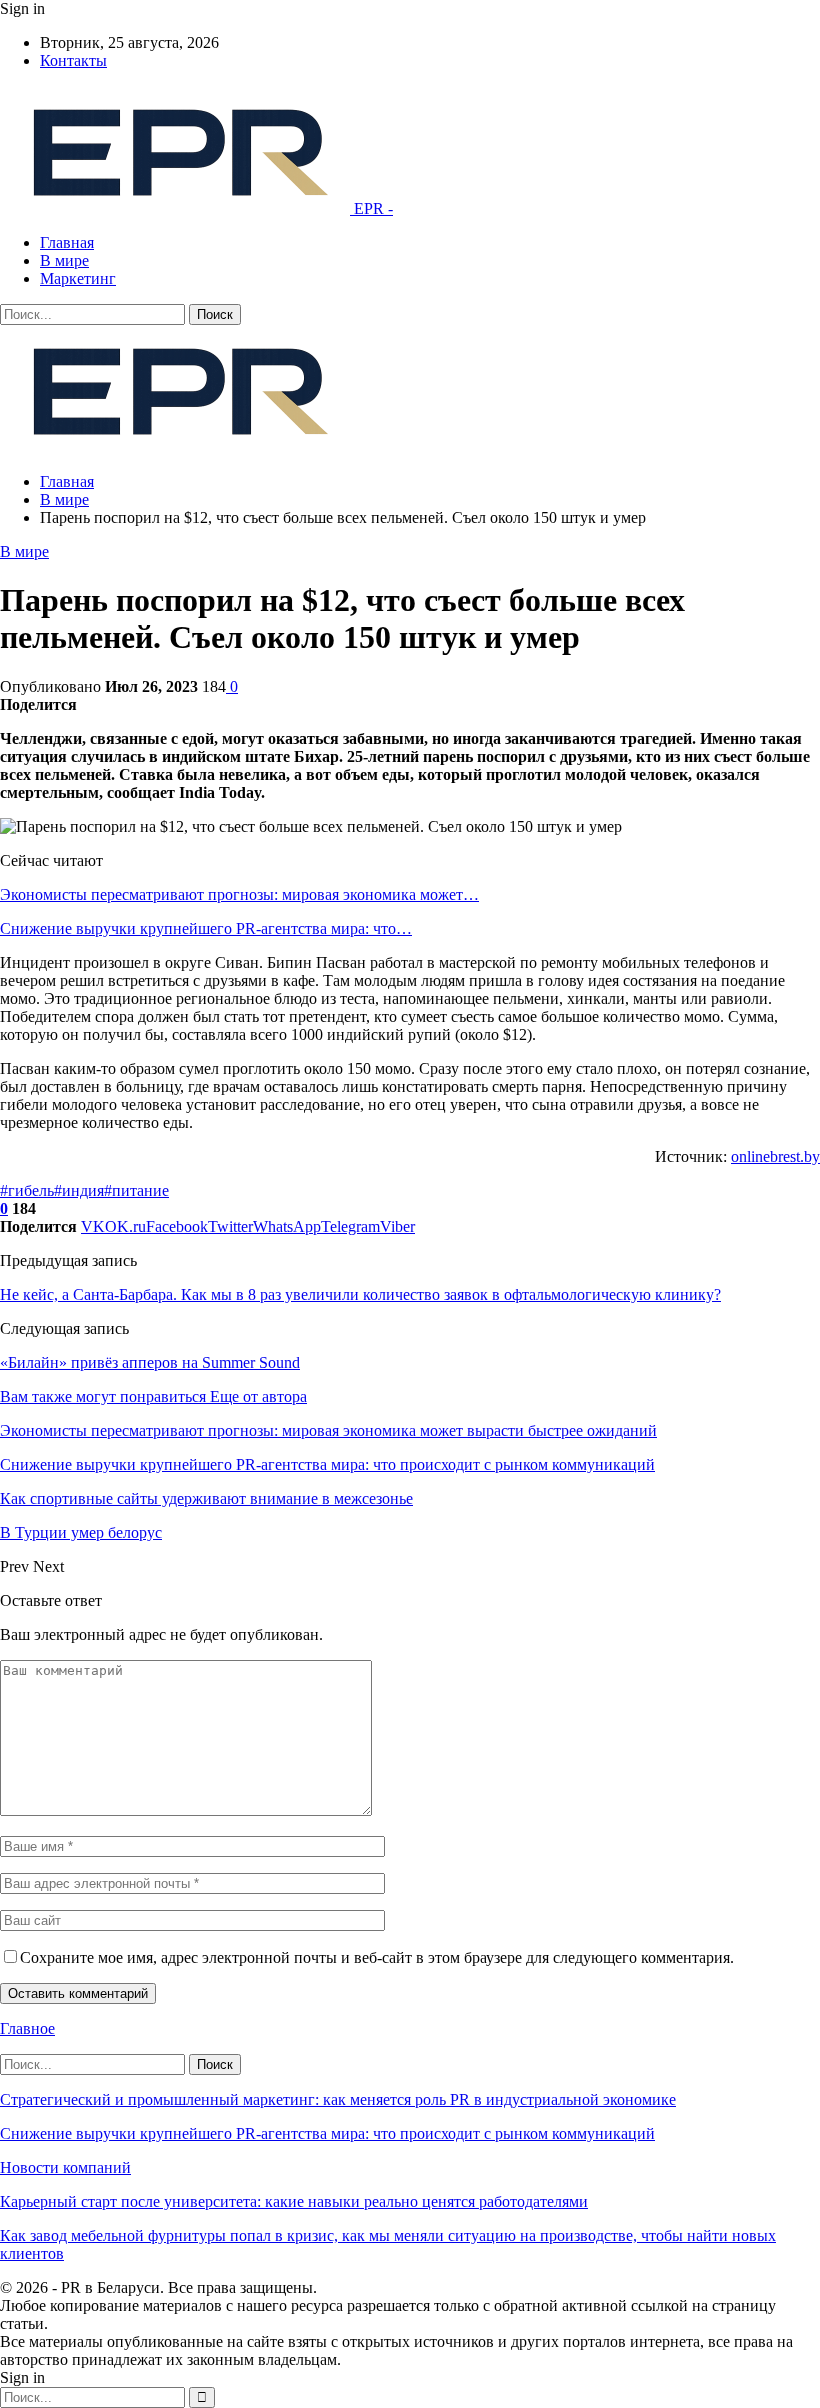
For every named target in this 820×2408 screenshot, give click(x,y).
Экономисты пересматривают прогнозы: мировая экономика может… (239, 894)
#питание (136, 1190)
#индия (79, 1190)
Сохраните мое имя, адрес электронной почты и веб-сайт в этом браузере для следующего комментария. (377, 1957)
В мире (64, 260)
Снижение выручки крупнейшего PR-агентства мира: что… (206, 928)
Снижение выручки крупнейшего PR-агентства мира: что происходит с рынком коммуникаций (327, 2133)
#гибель (27, 1190)
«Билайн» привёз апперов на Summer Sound (150, 1362)
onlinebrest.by (775, 1156)
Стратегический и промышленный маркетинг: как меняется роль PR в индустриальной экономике (338, 2099)
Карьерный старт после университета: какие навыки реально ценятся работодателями (294, 2201)
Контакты (73, 60)
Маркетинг (78, 278)
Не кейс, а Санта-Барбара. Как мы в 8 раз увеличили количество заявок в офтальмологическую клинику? (360, 1294)
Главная (67, 242)
